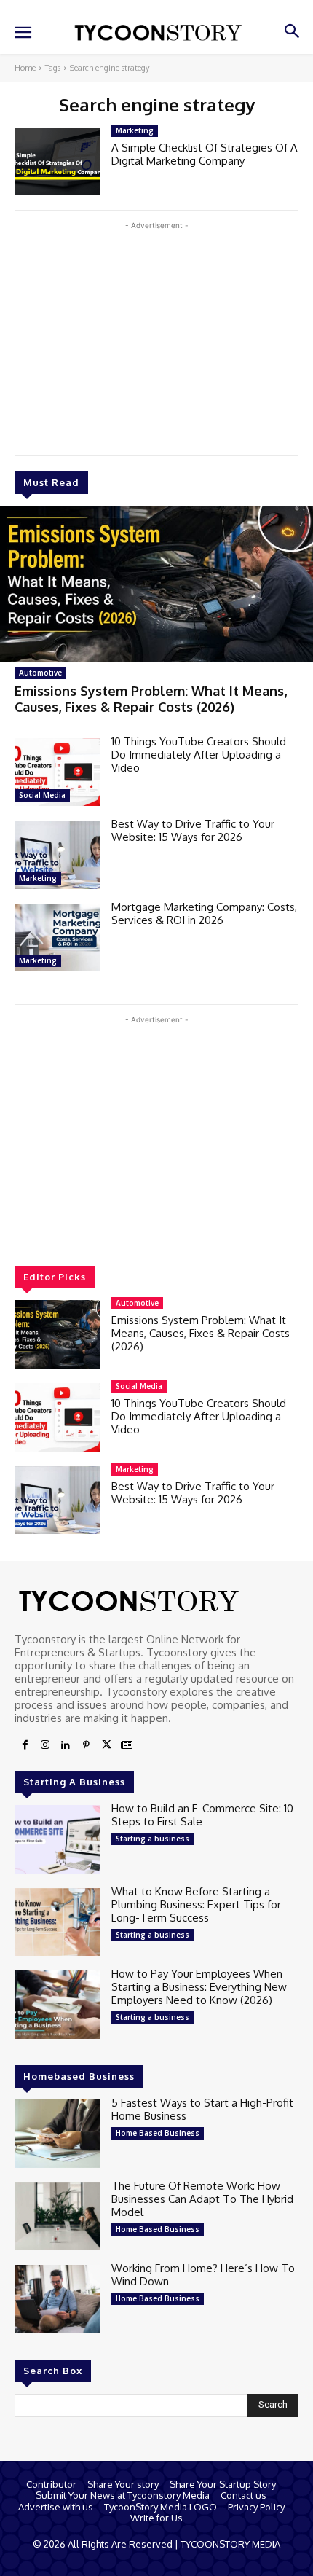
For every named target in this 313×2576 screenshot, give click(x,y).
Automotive (40, 673)
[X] (106, 1745)
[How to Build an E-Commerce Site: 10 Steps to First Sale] (57, 1839)
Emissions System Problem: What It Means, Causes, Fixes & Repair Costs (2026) (151, 699)
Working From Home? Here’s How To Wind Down (203, 2275)
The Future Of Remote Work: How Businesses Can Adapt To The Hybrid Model (202, 2199)
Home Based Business (158, 2133)
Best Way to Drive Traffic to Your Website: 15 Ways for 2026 (193, 830)
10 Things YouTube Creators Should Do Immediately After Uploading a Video (199, 755)
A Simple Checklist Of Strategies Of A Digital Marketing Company (205, 154)
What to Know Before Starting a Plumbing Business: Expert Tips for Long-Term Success (196, 1904)
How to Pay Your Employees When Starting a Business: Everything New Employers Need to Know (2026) (199, 1987)
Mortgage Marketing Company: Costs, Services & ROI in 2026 (204, 913)
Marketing (38, 878)
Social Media (42, 795)
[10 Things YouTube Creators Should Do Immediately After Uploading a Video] (57, 772)
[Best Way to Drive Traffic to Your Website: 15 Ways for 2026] (57, 855)
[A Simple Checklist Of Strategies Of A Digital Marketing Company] (57, 162)
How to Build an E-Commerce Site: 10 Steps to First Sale (202, 1815)
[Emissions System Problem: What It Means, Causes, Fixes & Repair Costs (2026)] (156, 584)
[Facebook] (25, 1745)
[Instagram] (45, 1745)
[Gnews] (127, 1745)
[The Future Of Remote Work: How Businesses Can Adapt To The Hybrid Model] (57, 2217)
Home (25, 68)
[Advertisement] (156, 335)
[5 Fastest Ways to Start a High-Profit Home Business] (57, 2134)
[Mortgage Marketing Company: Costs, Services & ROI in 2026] (57, 938)
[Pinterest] (86, 1745)
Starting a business (152, 1839)
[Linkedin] (66, 1745)
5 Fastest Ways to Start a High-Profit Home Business (202, 2109)
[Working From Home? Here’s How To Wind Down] (57, 2299)
